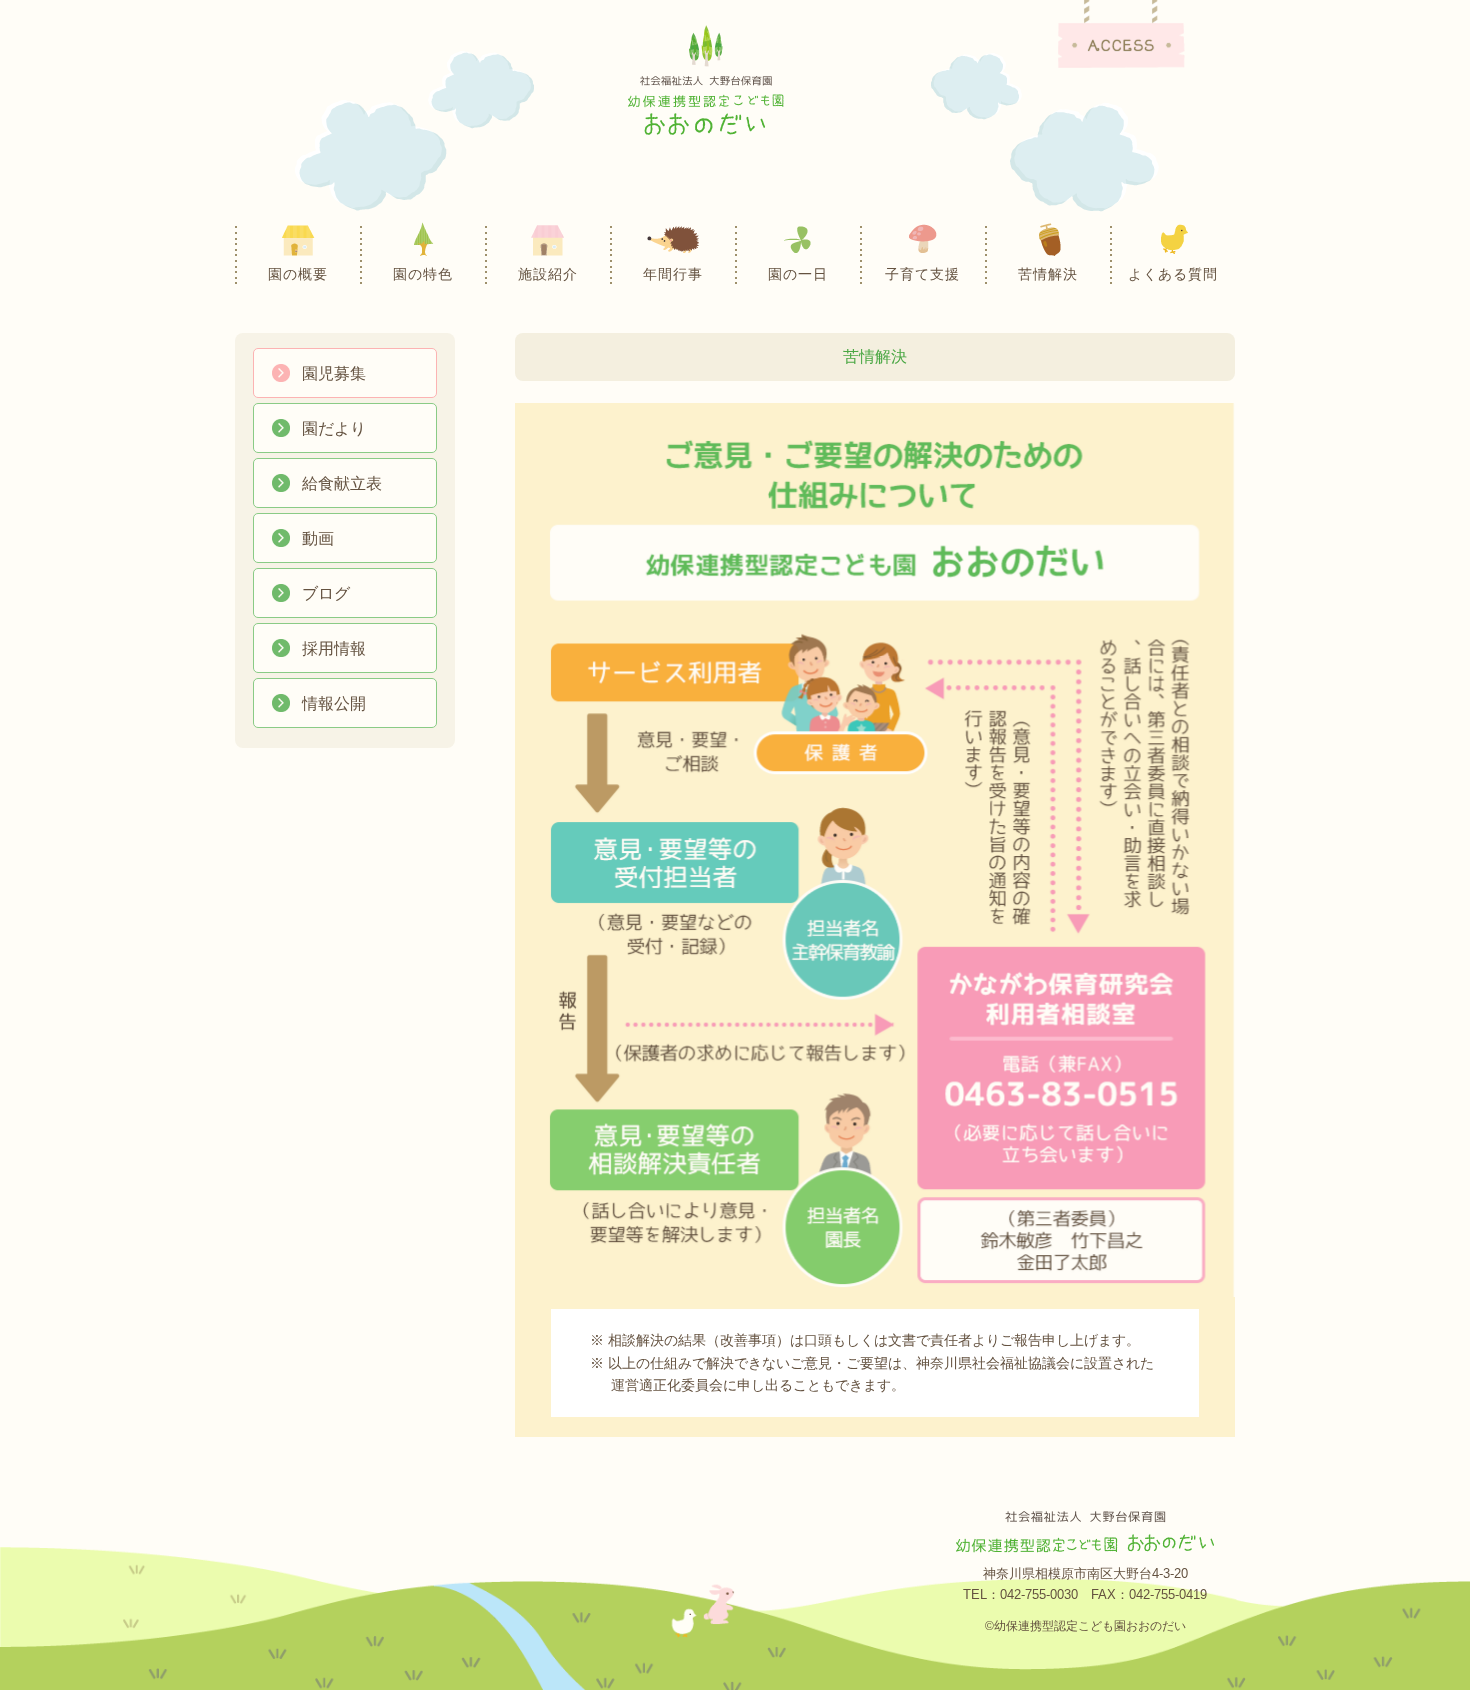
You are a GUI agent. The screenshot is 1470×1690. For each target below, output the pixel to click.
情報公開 (334, 703)
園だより (334, 428)
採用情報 (334, 648)
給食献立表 (342, 483)
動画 (318, 538)
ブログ (326, 593)
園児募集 (334, 373)
